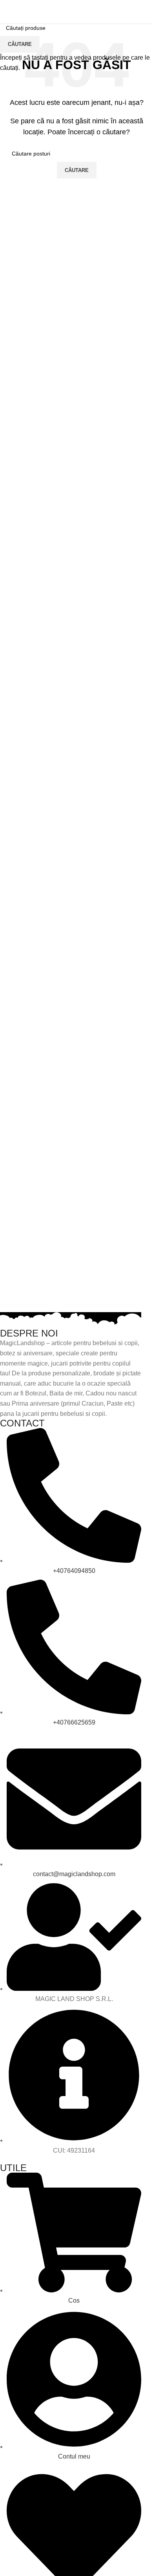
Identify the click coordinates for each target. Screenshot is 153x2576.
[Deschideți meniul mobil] (9, 12)
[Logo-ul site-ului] (76, 11)
